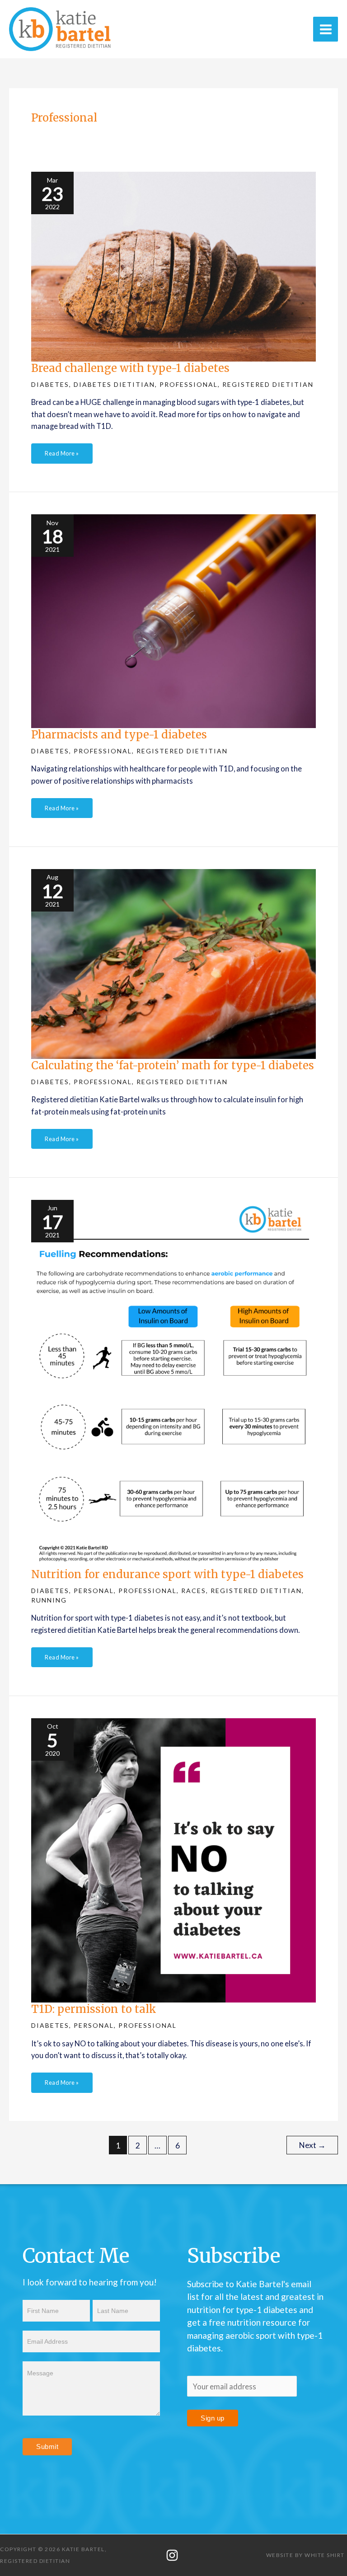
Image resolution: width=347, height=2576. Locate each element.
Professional (189, 384)
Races (194, 1591)
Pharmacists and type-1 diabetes (119, 735)
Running (49, 1600)
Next (312, 2145)
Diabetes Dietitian (114, 384)
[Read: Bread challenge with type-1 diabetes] (173, 266)
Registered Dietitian (268, 384)
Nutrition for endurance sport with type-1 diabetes (167, 1574)
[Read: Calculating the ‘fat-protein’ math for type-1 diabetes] (173, 963)
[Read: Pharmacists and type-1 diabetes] (173, 620)
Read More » (62, 450)
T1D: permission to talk (94, 2009)
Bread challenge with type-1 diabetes (130, 368)
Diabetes (50, 384)
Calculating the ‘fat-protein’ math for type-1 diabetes (173, 1065)
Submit (47, 2447)
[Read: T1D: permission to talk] (173, 1859)
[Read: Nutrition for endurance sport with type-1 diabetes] (173, 1383)
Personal (94, 1591)
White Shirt (325, 2555)
